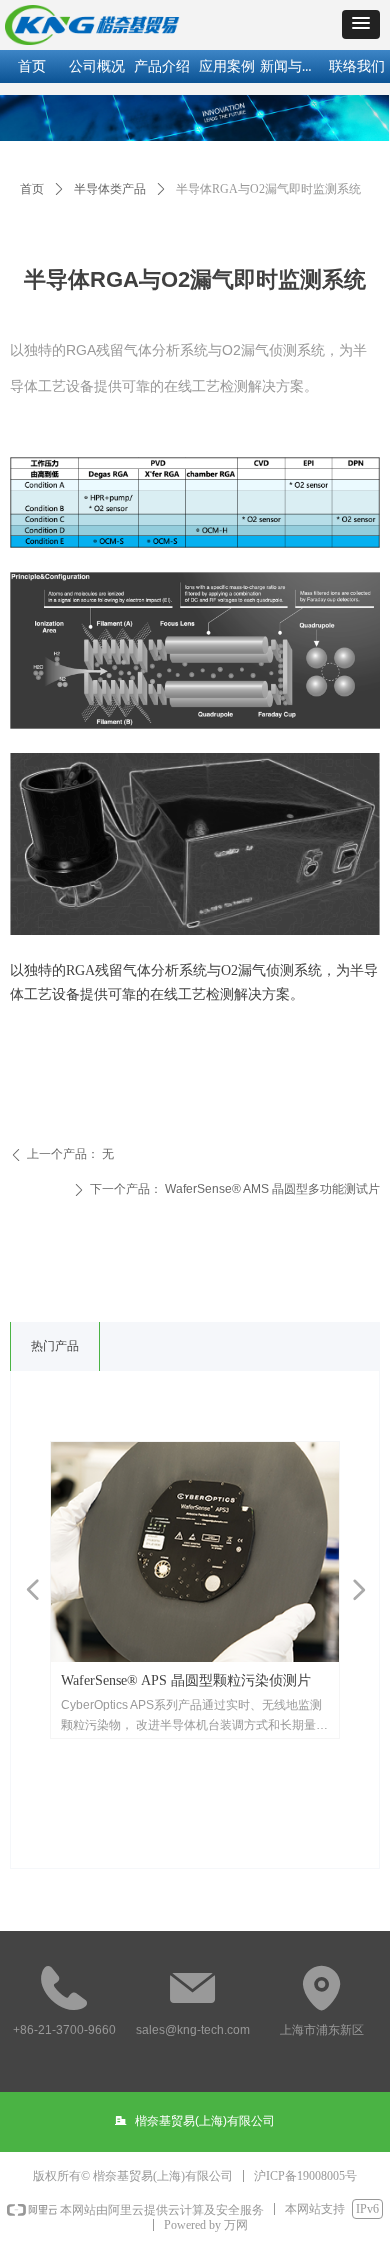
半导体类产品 (110, 189)
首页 (32, 189)
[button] (361, 24)
